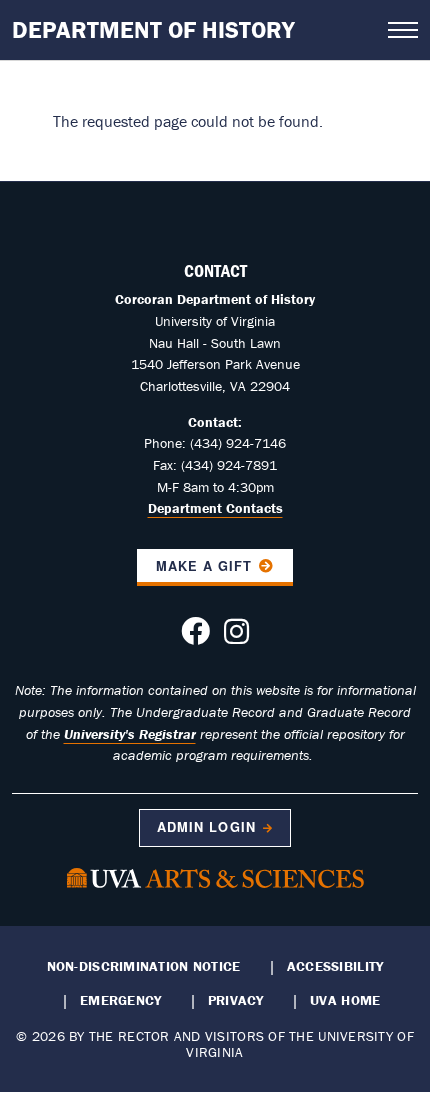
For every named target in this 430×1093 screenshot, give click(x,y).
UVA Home (345, 1000)
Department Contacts (215, 508)
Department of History (153, 29)
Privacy (236, 1000)
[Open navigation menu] (403, 30)
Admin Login (206, 827)
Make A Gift (204, 566)
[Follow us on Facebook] (195, 637)
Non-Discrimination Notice (144, 966)
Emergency (120, 1000)
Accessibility (335, 966)
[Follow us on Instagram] (236, 637)
